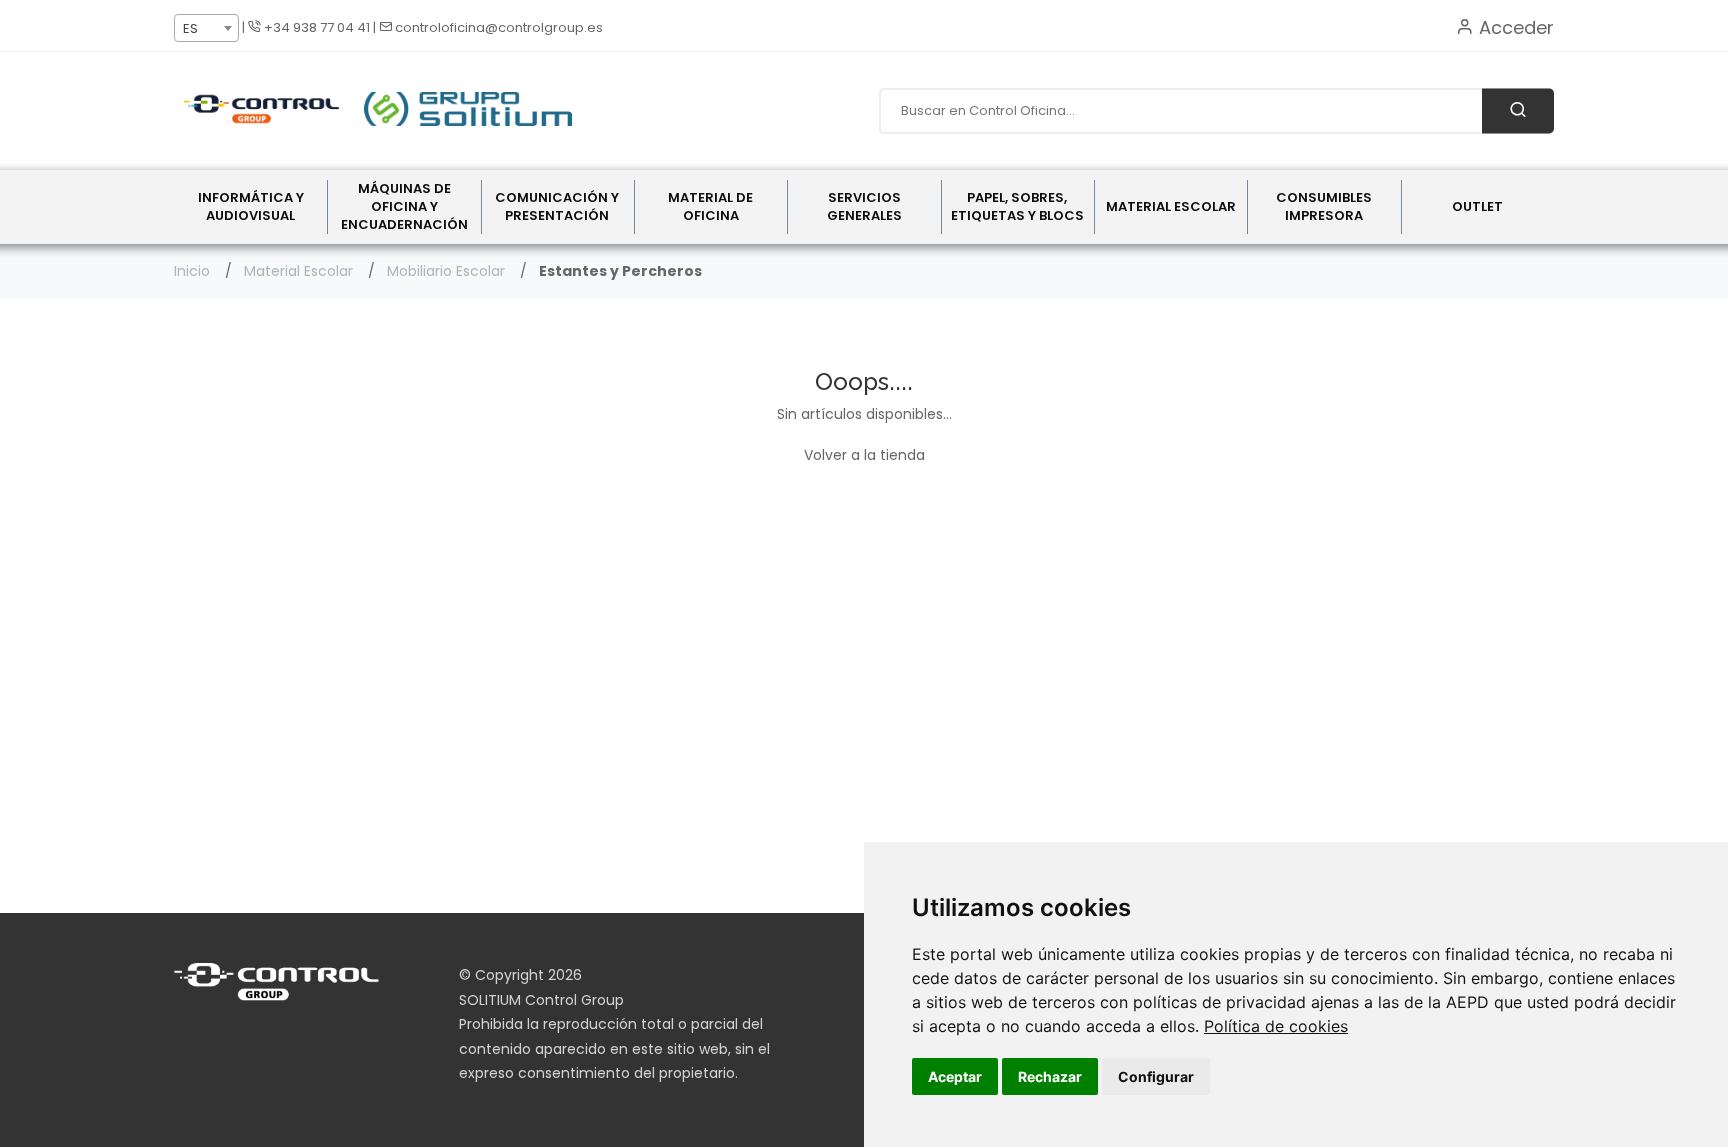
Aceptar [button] (955, 1076)
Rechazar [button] (1050, 1076)
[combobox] (206, 28)
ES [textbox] (190, 28)
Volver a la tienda (864, 455)
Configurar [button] (1156, 1076)
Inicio (192, 271)
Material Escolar (298, 271)
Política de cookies (1276, 1026)
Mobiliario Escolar (446, 271)
